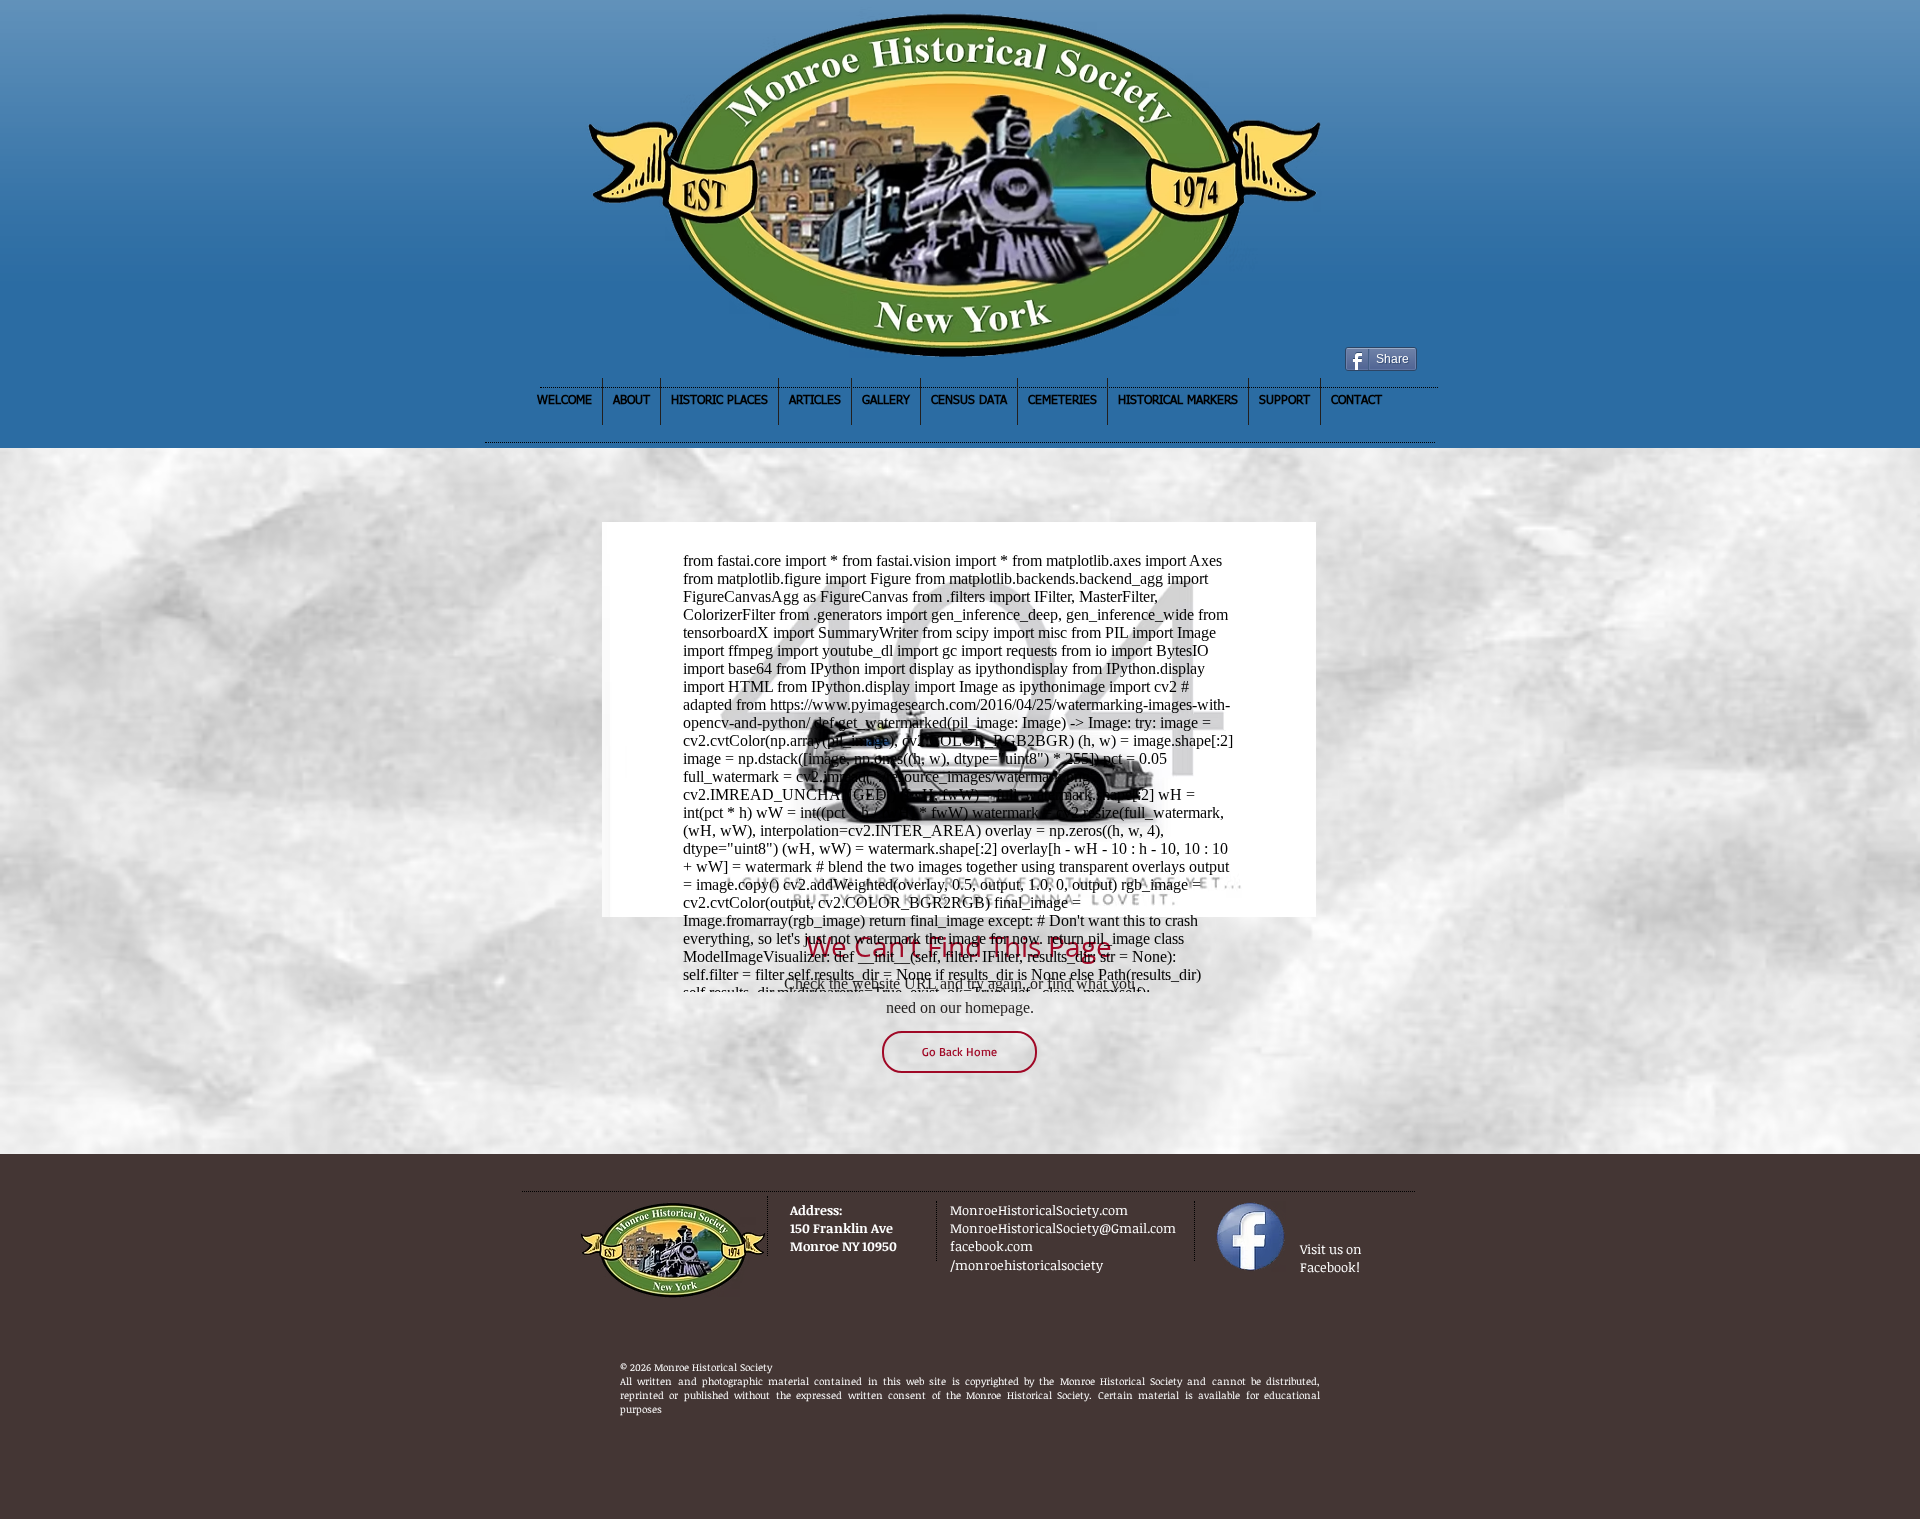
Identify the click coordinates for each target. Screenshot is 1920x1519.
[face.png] (1250, 1236)
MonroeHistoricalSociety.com (1039, 1210)
